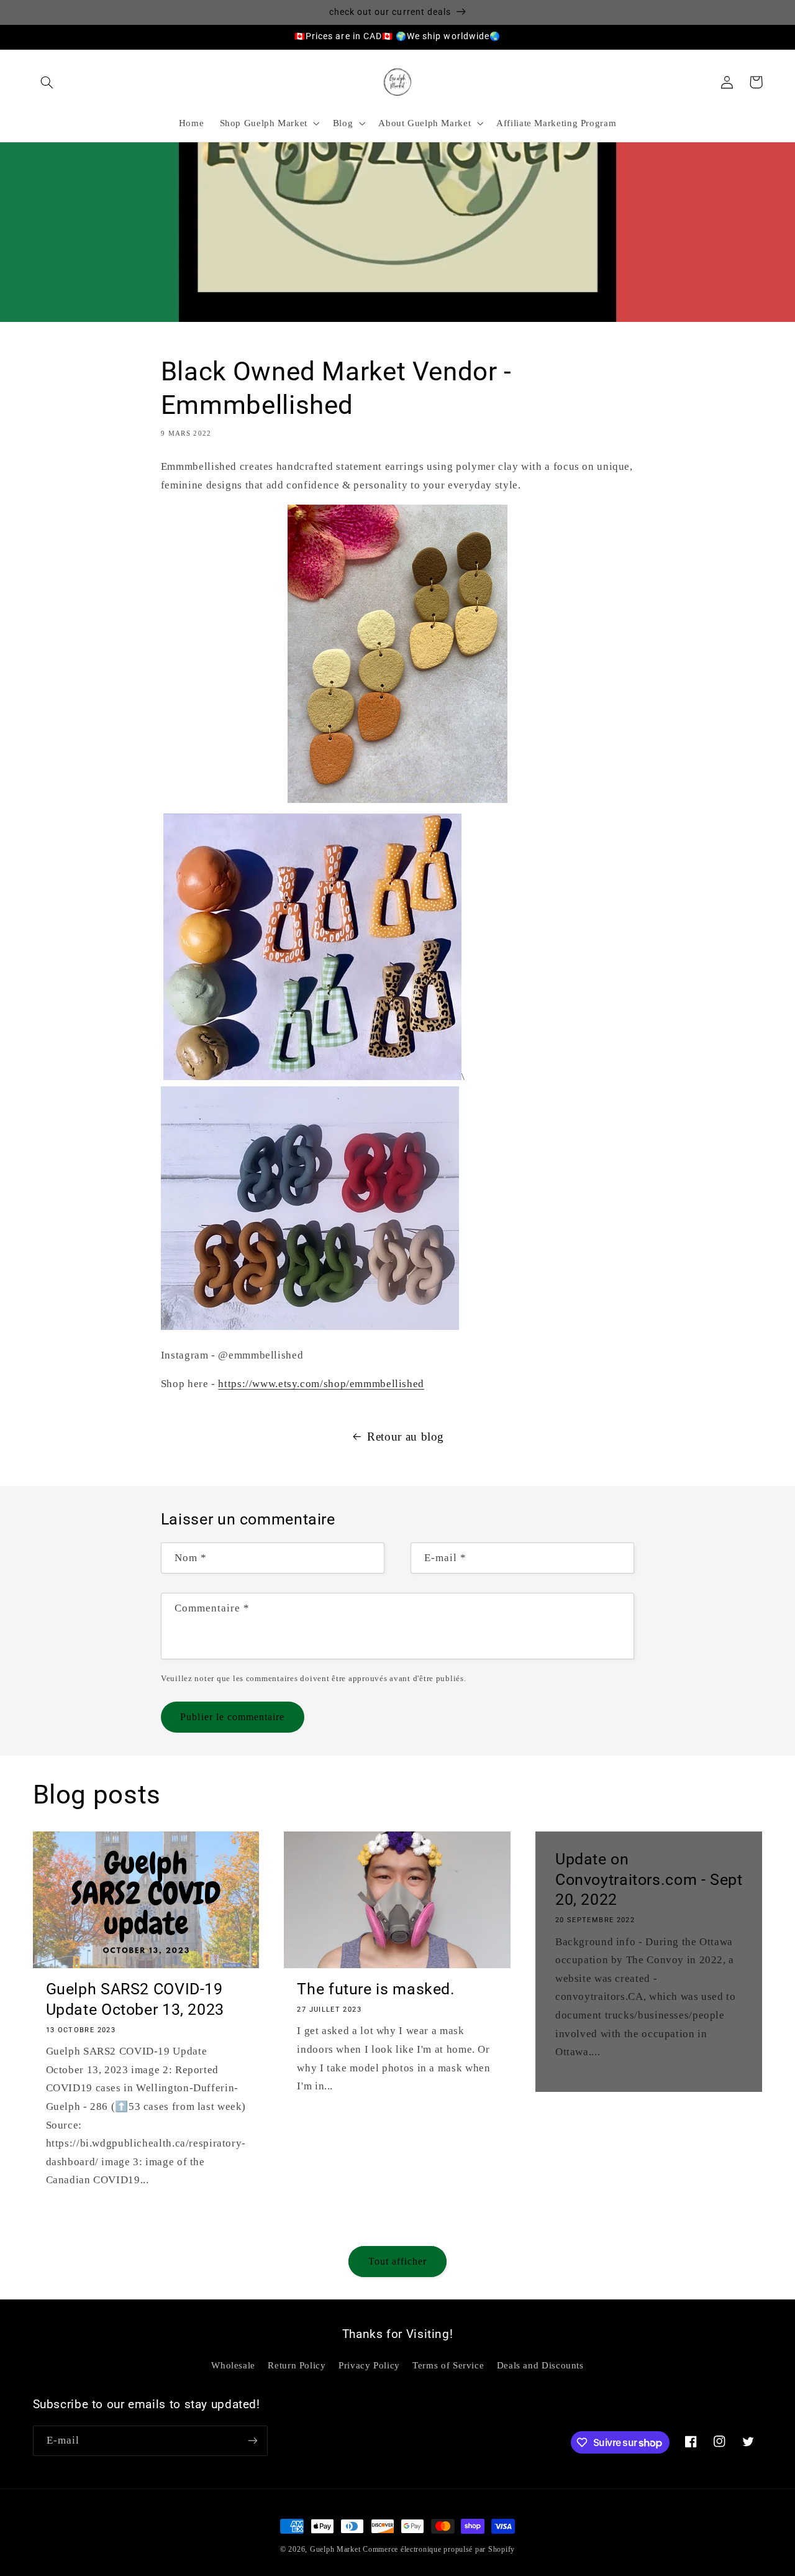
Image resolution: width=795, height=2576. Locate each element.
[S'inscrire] (252, 2441)
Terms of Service (448, 2365)
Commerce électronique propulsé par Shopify (439, 2549)
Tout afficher (398, 2261)
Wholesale (233, 2365)
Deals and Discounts (540, 2365)
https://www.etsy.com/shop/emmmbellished (321, 1384)
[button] (47, 82)
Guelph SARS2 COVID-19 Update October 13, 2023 (135, 1999)
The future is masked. (376, 1989)
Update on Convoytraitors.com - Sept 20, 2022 (649, 1880)
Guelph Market (335, 2549)
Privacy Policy (369, 2365)
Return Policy (297, 2365)
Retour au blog (406, 1437)
